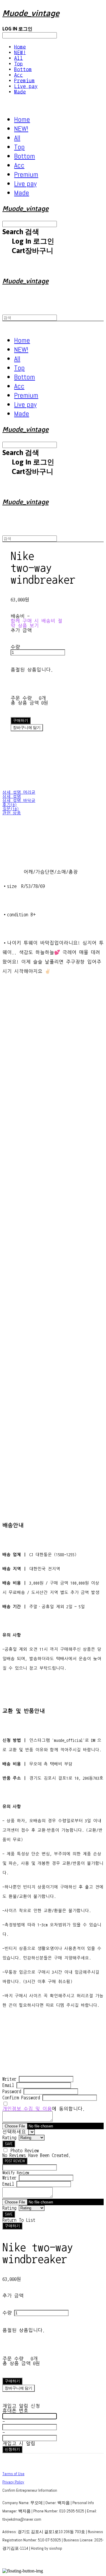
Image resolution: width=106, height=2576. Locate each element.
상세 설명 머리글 (19, 792)
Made (20, 92)
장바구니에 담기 (19, 2388)
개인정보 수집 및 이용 (27, 2109)
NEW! (20, 52)
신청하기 (12, 2449)
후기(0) (10, 805)
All (19, 58)
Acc (19, 75)
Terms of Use (13, 2474)
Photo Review (25, 2151)
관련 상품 (12, 813)
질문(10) (11, 809)
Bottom (23, 69)
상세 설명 (12, 797)
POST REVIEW (15, 2161)
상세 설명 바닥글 (19, 801)
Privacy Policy (13, 2482)
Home (20, 47)
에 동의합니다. (44, 2109)
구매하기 (12, 2226)
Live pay (26, 86)
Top (19, 64)
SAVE (9, 2144)
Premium (24, 81)
